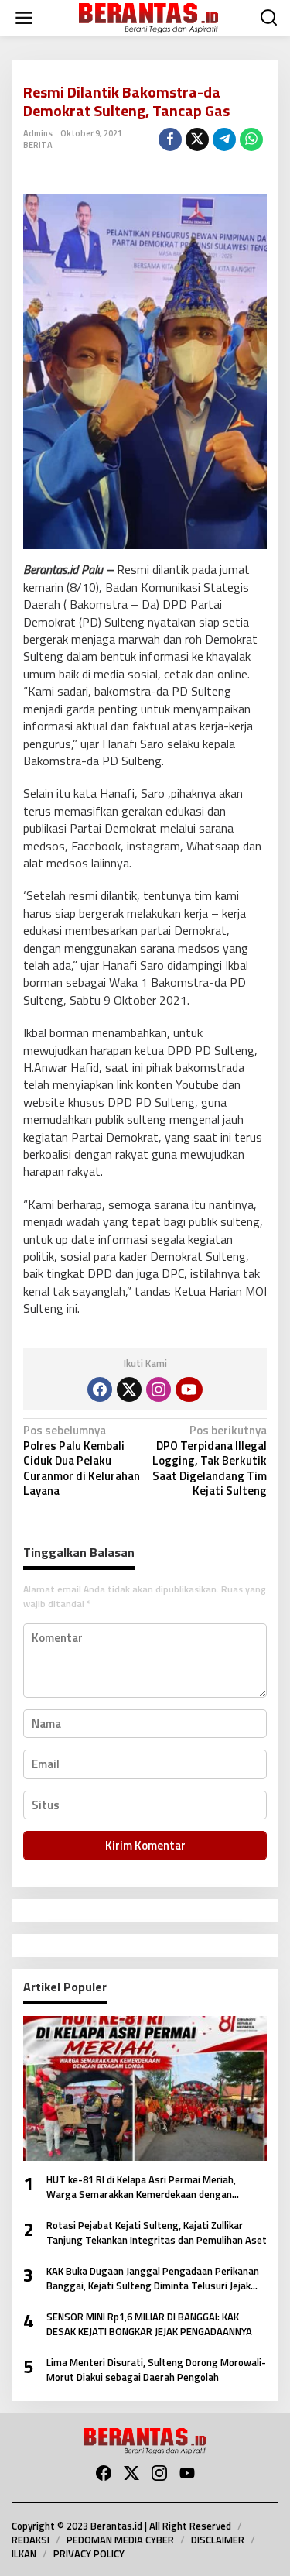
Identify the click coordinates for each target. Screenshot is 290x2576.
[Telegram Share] (224, 139)
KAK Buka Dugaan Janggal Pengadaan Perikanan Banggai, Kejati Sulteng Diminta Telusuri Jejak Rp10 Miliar (153, 2279)
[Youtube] (189, 1389)
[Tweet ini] (197, 139)
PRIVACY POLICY (89, 2554)
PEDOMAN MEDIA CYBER (120, 2540)
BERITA (38, 145)
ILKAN (24, 2554)
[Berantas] (148, 17)
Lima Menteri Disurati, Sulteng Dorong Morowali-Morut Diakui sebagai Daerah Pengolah (156, 2370)
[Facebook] (100, 1389)
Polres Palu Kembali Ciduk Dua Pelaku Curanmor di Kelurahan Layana (82, 1461)
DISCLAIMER (218, 2540)
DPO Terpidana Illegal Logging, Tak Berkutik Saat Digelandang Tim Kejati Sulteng (210, 1461)
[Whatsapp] (251, 139)
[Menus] (24, 18)
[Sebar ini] (170, 139)
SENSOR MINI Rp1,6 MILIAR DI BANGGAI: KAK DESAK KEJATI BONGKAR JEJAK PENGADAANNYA (149, 2325)
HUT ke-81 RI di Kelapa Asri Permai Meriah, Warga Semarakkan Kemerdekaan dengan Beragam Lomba (141, 2188)
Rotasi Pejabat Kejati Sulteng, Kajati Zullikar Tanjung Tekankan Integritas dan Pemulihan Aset (157, 2233)
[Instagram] (159, 1389)
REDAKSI (31, 2540)
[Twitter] (129, 1389)
